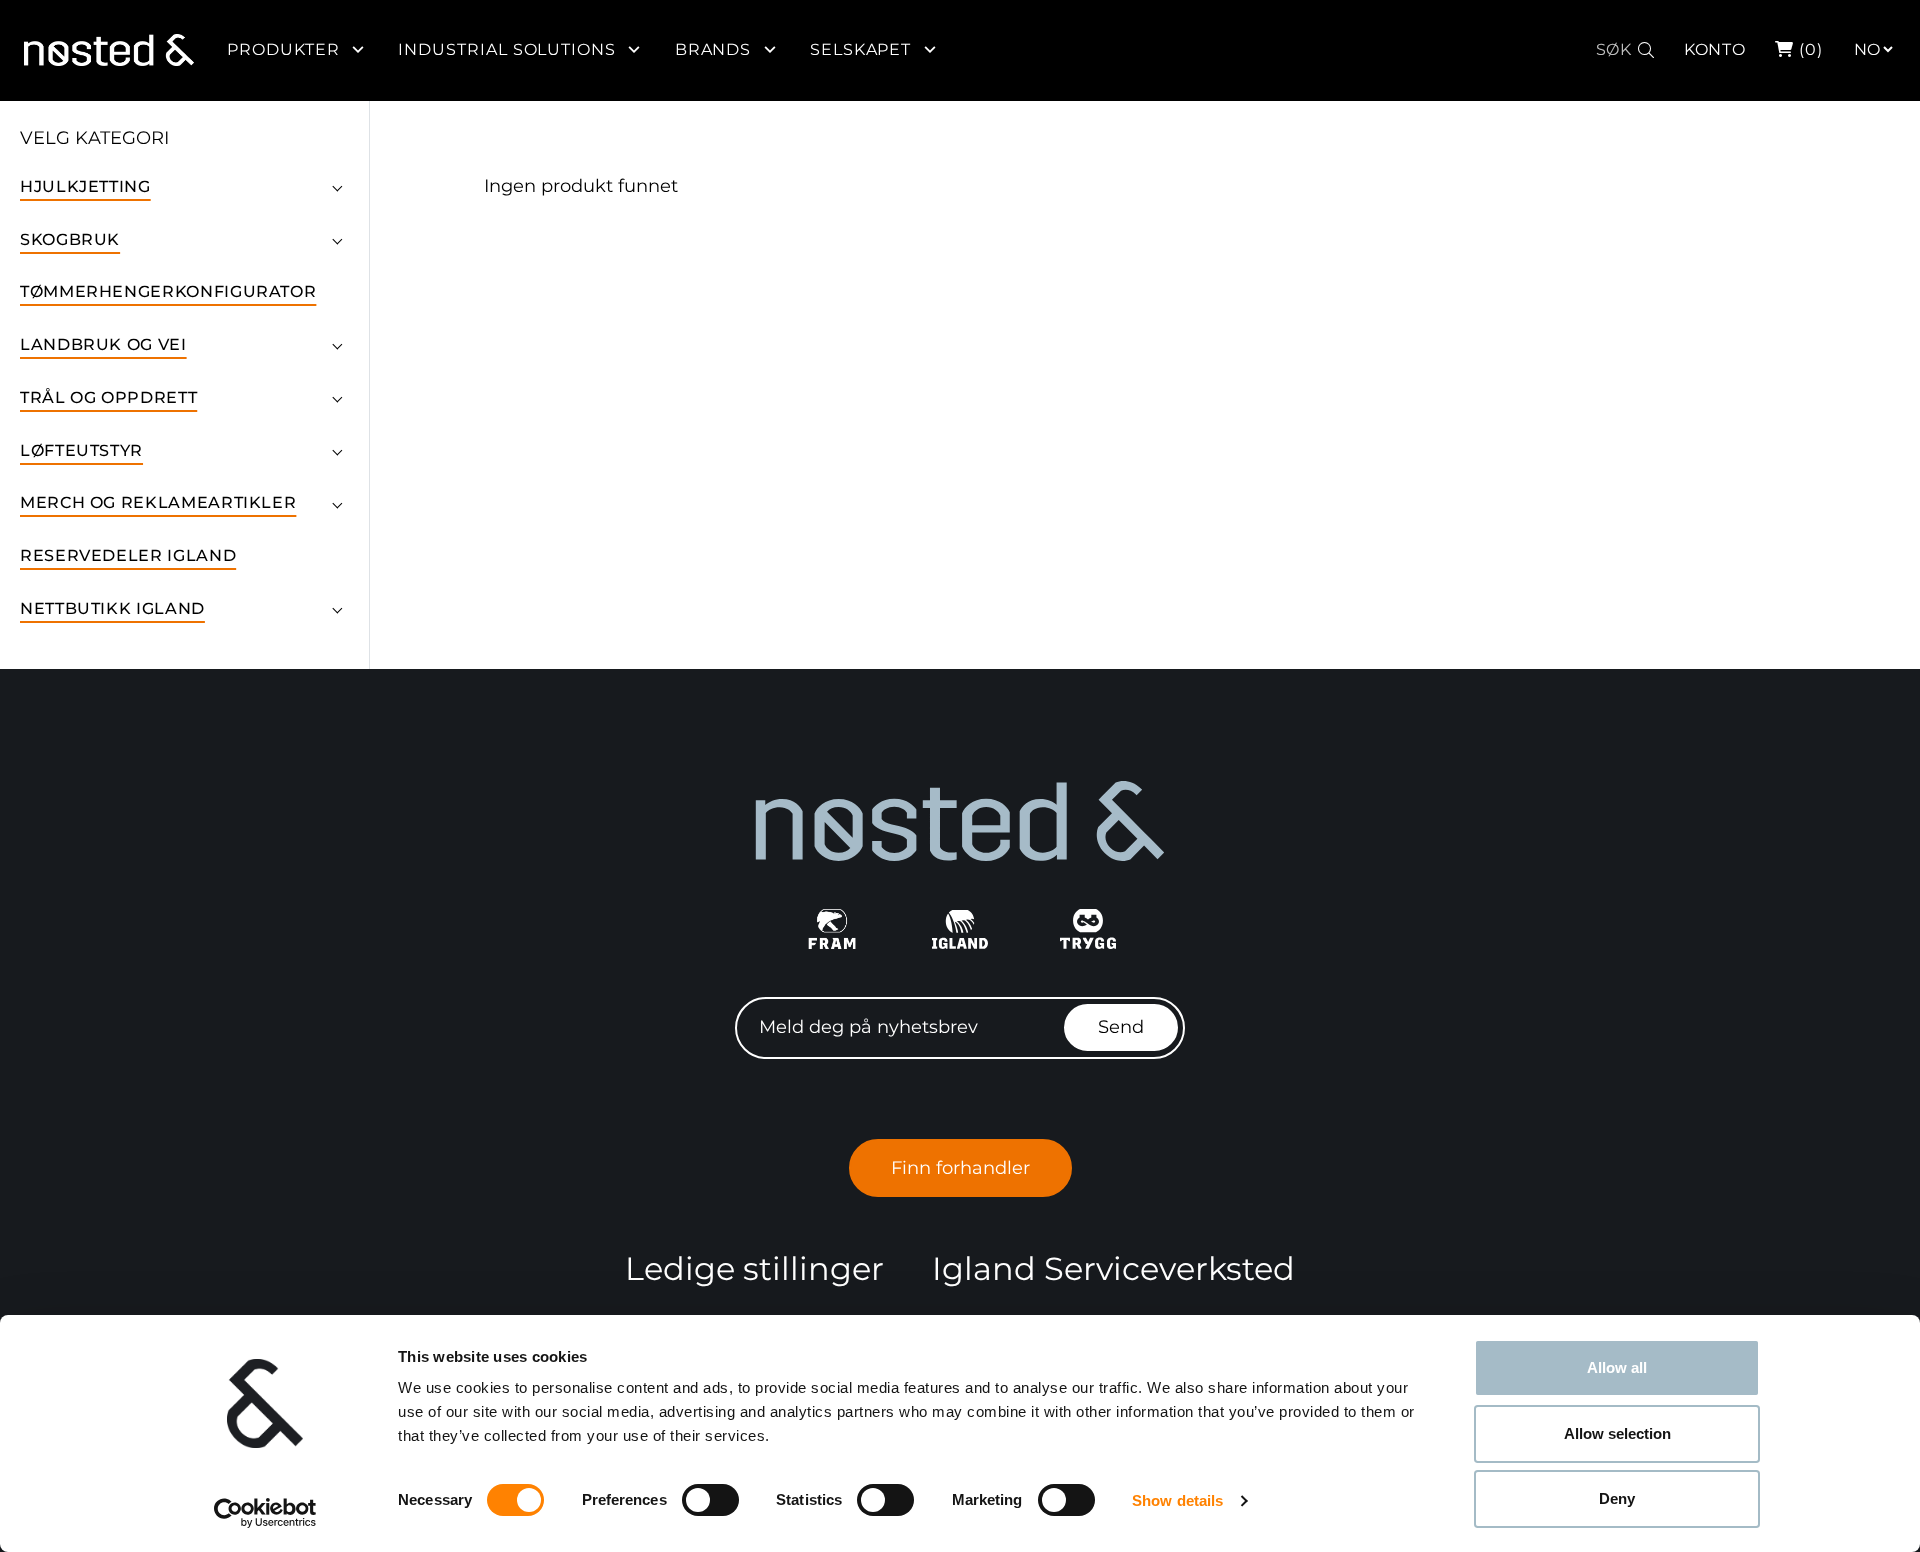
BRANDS (713, 49)
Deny (1617, 1498)
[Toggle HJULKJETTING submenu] (337, 186)
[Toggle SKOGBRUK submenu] (337, 239)
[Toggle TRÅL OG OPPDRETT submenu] (337, 398)
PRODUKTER (283, 49)
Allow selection (1617, 1433)
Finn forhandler (960, 1168)
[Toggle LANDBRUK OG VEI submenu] (337, 345)
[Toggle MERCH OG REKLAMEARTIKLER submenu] (337, 503)
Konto (1715, 49)
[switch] (710, 1500)
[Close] (1903, 37)
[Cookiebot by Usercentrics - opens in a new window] (265, 1513)
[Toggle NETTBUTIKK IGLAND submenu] (337, 609)
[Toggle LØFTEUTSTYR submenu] (337, 450)
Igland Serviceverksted (1113, 1268)
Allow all (1617, 1367)
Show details (1177, 1500)
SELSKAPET (861, 49)
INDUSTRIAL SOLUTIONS (507, 49)
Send (1121, 1027)
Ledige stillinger (754, 1268)
